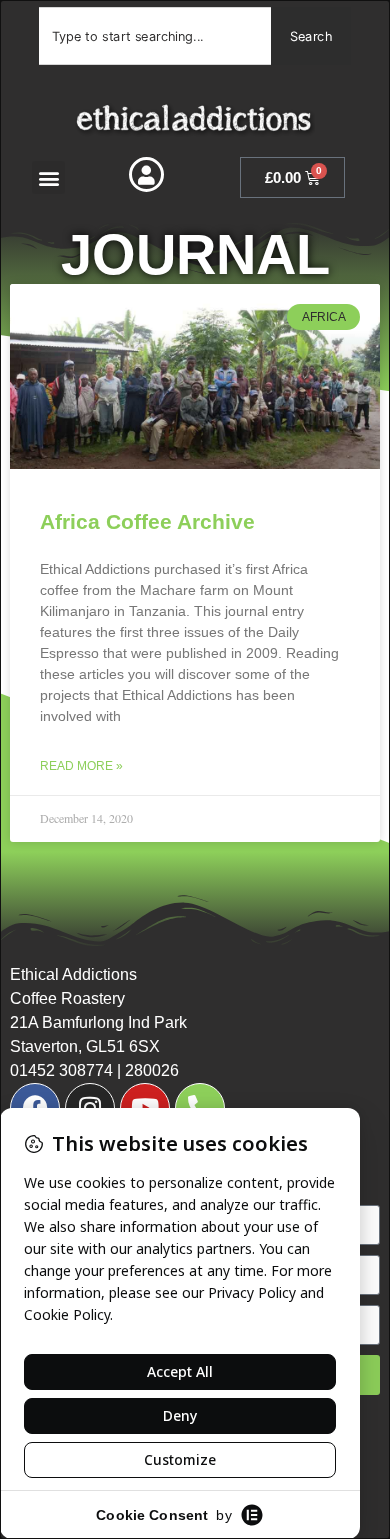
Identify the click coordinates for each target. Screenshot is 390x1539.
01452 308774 (61, 1070)
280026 (152, 1070)
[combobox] (155, 36)
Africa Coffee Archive (147, 521)
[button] (48, 177)
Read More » (81, 766)
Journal (195, 254)
